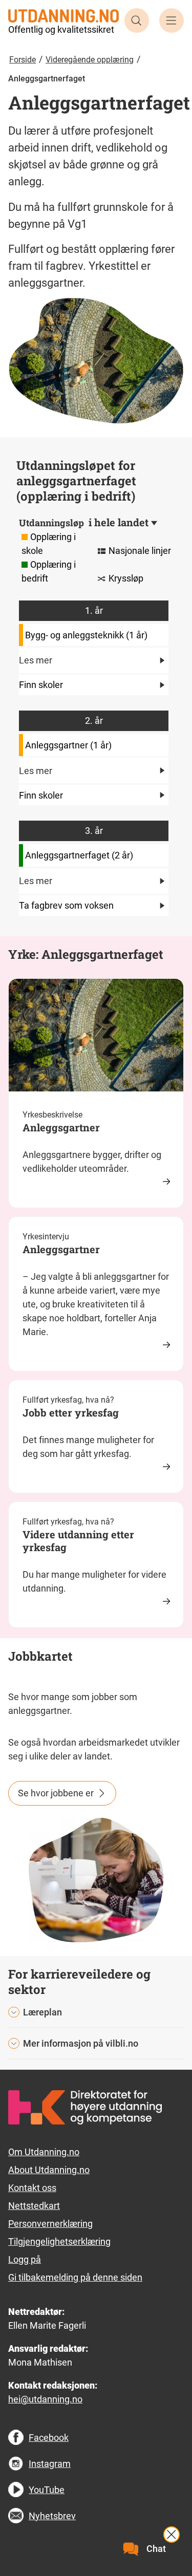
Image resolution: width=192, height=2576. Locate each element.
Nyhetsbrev (52, 2516)
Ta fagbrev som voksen (66, 905)
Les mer (36, 660)
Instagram (50, 2464)
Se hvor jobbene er (56, 1793)
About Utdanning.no (49, 2170)
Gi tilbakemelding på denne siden (75, 2277)
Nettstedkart (34, 2206)
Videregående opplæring (90, 60)
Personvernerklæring (50, 2224)
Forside (23, 60)
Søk (137, 20)
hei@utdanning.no (45, 2399)
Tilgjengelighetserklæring (59, 2241)
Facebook (49, 2438)
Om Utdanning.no (44, 2152)
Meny (172, 20)
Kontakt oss (32, 2188)
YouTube (47, 2490)
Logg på (25, 2259)
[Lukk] (172, 2535)
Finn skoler (41, 685)
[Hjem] (63, 15)
